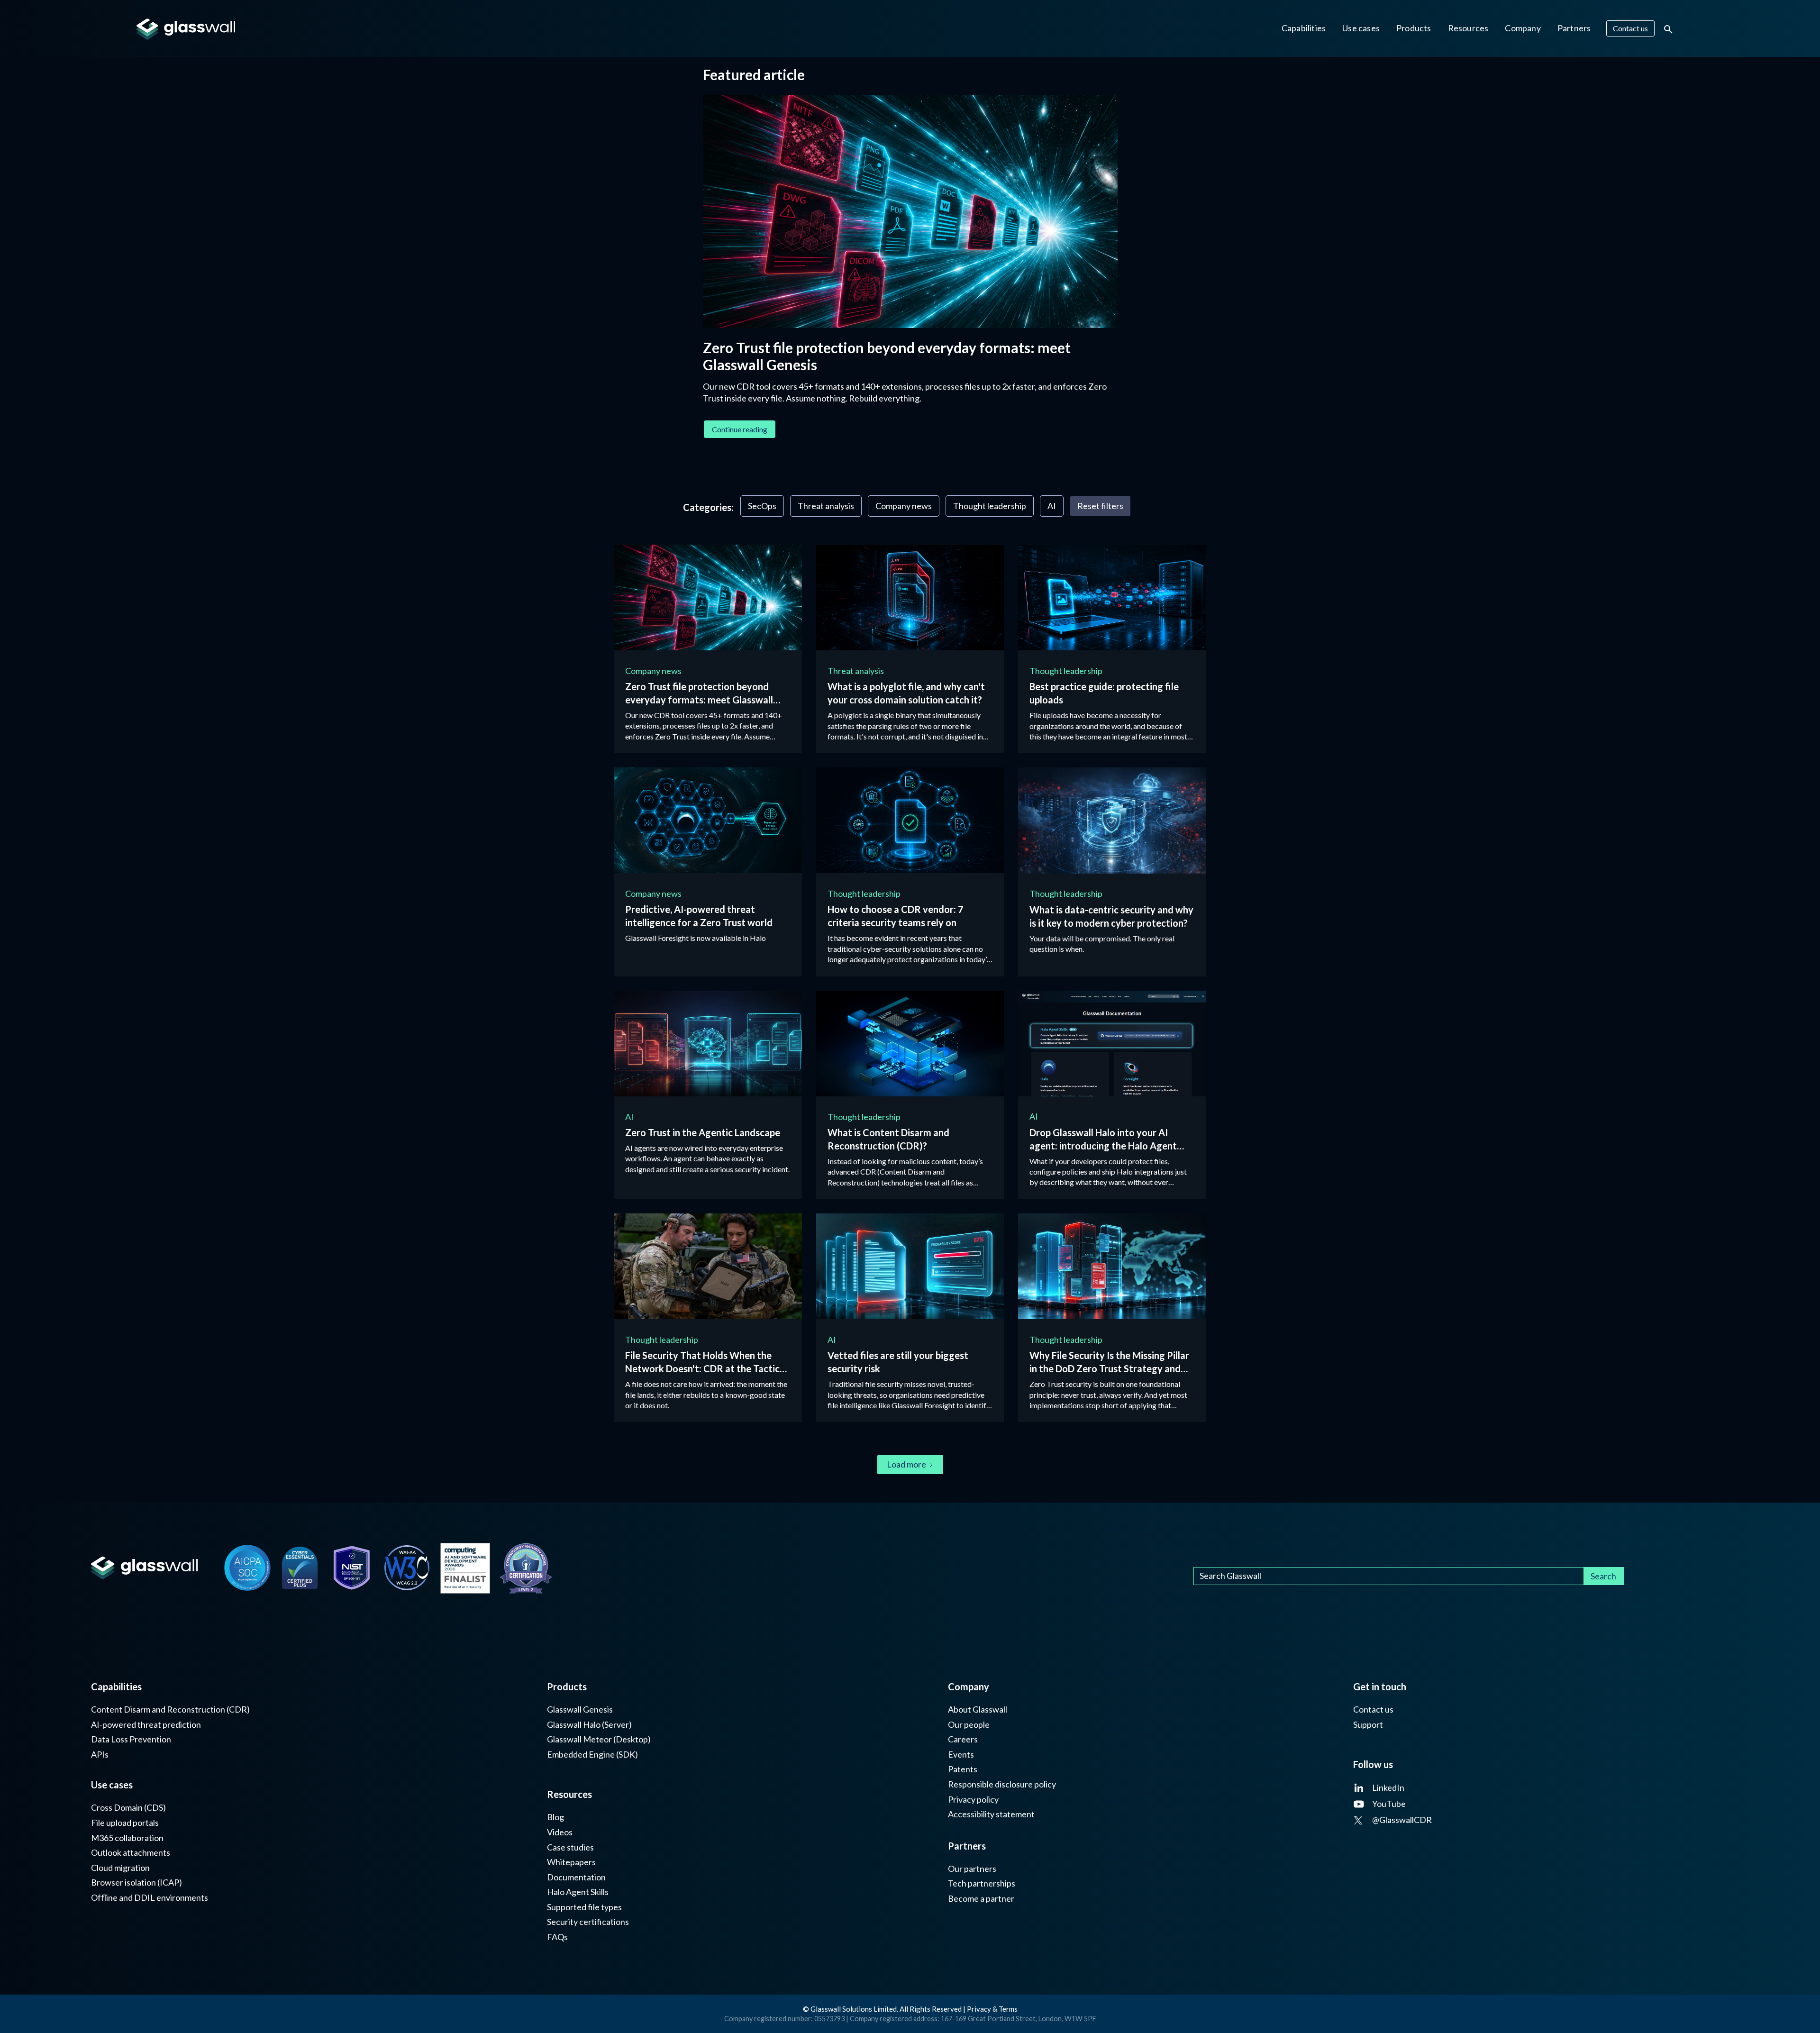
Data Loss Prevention (131, 1739)
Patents (963, 1769)
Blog (555, 1817)
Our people (969, 1725)
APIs (100, 1755)
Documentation (576, 1877)
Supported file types (584, 1907)
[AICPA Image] (247, 1568)
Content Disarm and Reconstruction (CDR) (170, 1709)
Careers (963, 1739)
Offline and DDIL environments (150, 1898)
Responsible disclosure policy (1002, 1784)
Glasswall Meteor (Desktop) (599, 1739)
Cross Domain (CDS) (128, 1808)
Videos (560, 1832)
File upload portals (125, 1823)
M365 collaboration (127, 1838)
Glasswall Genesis (580, 1709)
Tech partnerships (982, 1883)
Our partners (972, 1869)
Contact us (1373, 1709)
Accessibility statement (991, 1814)
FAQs (557, 1937)
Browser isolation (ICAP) (136, 1883)
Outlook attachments (131, 1853)
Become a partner (981, 1899)
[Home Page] (144, 1568)
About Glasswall (978, 1709)
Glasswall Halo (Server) (589, 1725)
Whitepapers (571, 1862)
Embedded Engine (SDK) (592, 1755)
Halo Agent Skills (578, 1892)
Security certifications (588, 1922)
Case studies (570, 1847)
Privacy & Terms (992, 2009)
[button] (1304, 28)
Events (961, 1755)
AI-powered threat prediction (146, 1725)
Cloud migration (120, 1868)
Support (1368, 1725)
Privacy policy (973, 1800)
